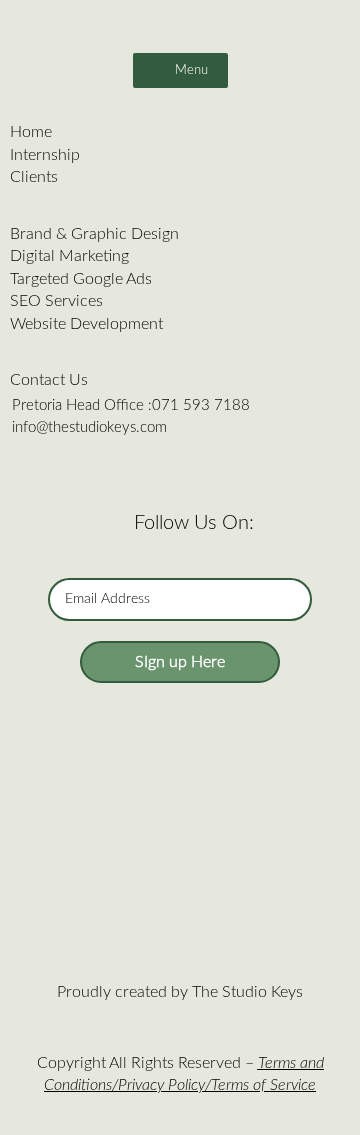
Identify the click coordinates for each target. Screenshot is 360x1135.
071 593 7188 (201, 405)
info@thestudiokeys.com (89, 427)
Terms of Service (263, 1085)
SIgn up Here (180, 662)
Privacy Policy (161, 1085)
